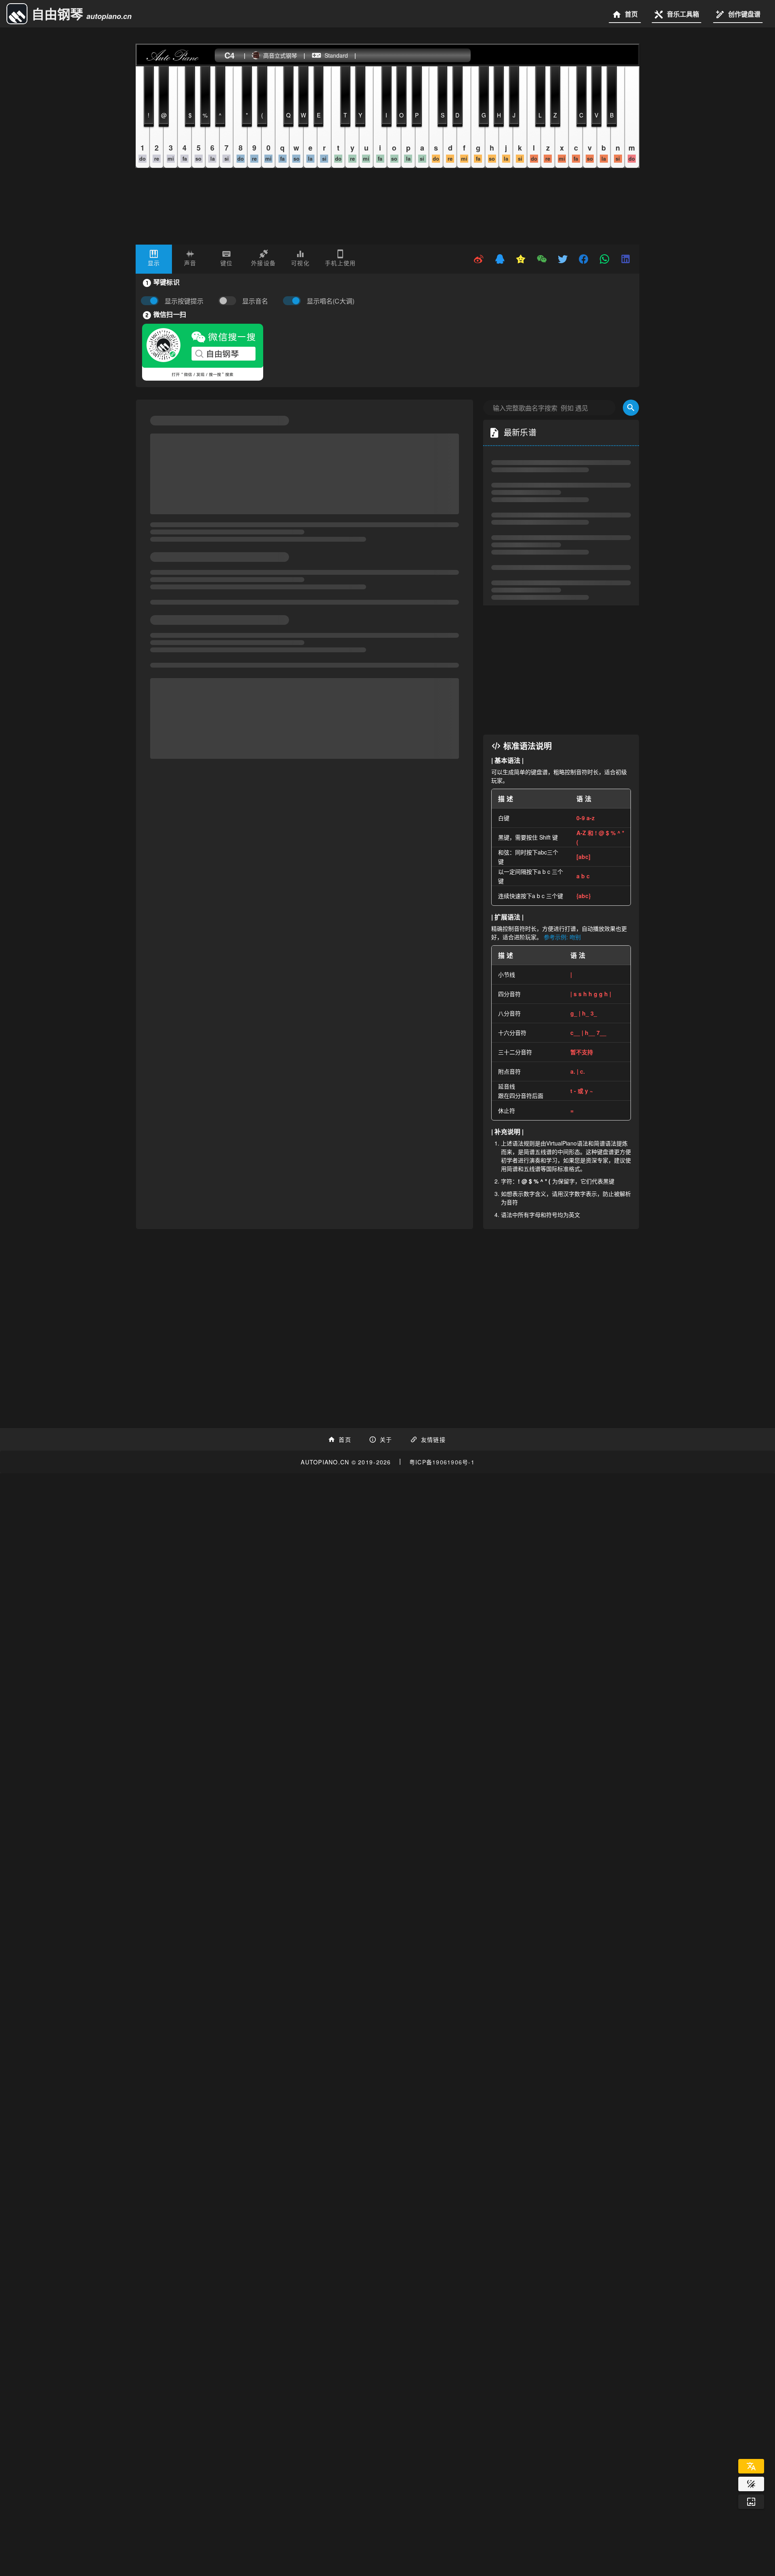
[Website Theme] (751, 2484)
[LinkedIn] (626, 259)
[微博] (479, 259)
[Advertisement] (561, 670)
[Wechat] (542, 259)
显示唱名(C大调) (331, 301)
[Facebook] (584, 259)
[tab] (154, 259)
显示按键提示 (184, 301)
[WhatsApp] (605, 259)
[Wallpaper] (751, 2502)
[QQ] (500, 259)
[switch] (229, 301)
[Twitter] (563, 259)
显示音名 (255, 301)
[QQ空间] (521, 259)
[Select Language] (751, 2466)
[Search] (631, 408)
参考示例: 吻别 (562, 937)
